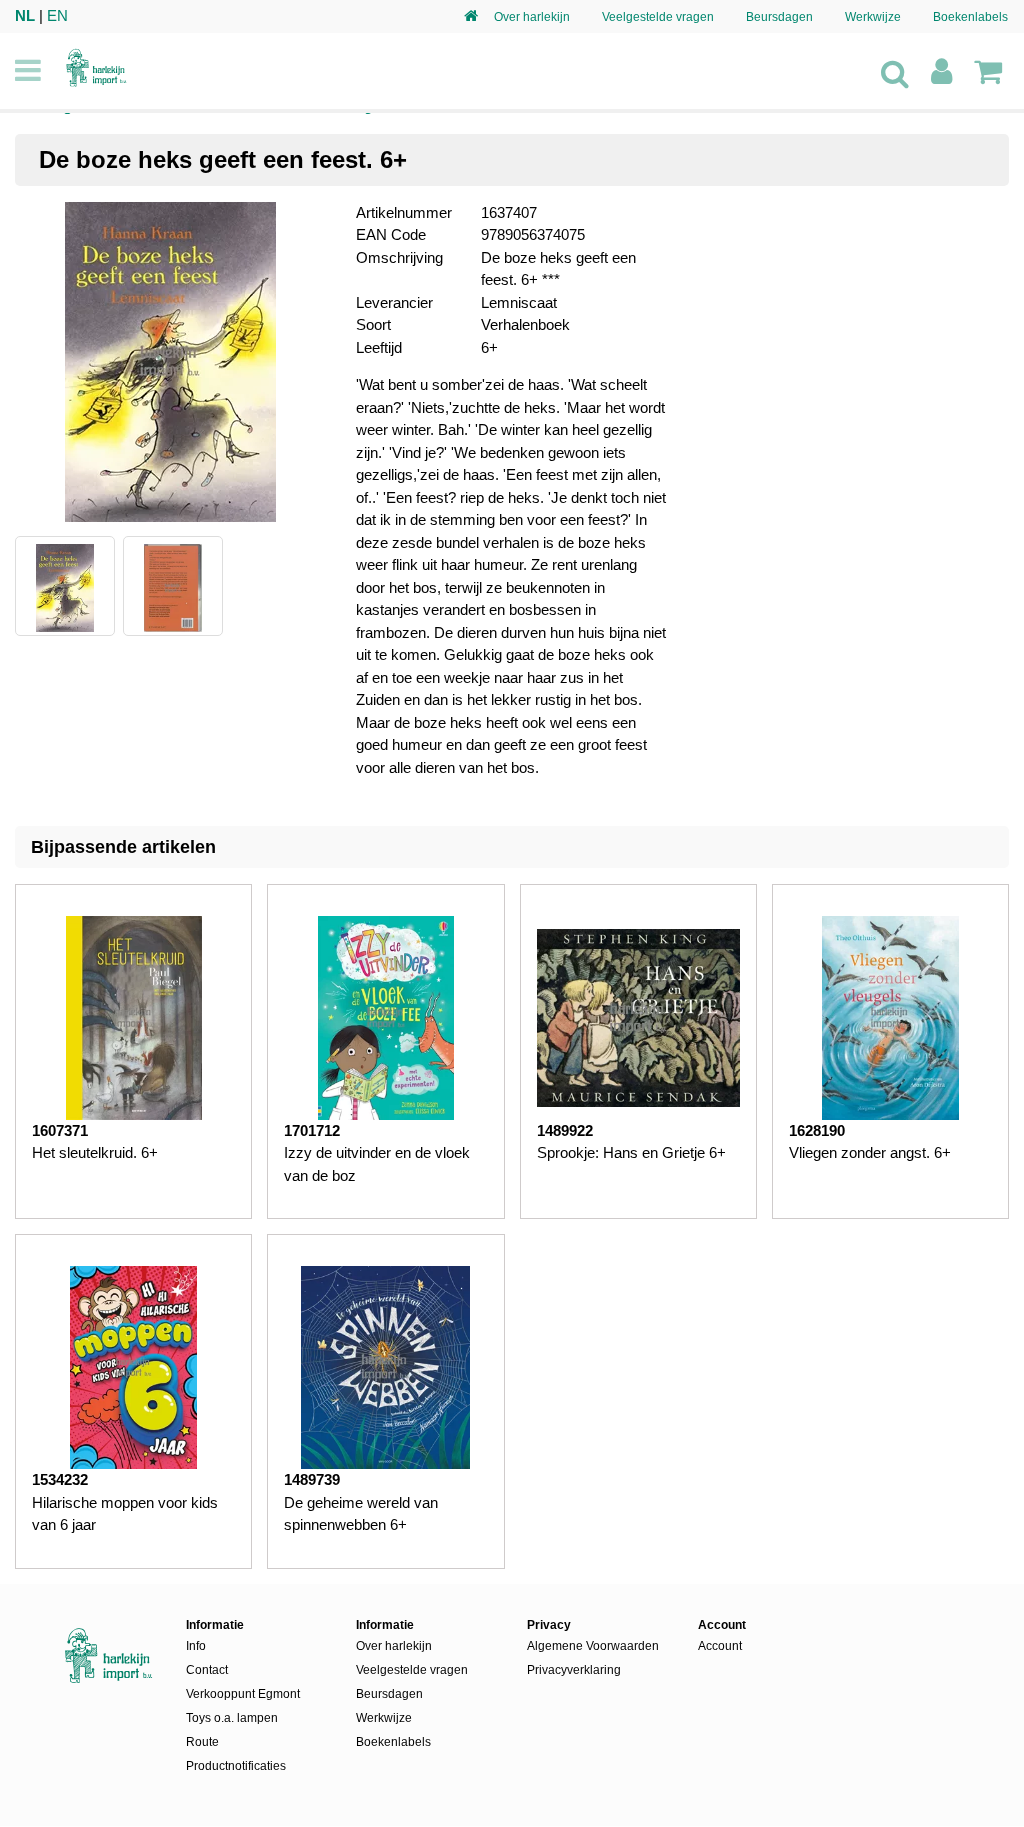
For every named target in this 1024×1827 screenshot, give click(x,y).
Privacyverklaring (574, 1670)
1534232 (60, 1479)
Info (196, 1646)
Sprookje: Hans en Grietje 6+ (631, 1152)
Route (202, 1742)
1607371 (60, 1130)
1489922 (565, 1130)
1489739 (312, 1479)
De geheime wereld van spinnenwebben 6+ (361, 1514)
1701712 (312, 1130)
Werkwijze (873, 17)
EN (57, 15)
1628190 (817, 1130)
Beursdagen (779, 17)
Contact (207, 1670)
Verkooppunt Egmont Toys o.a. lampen (243, 1706)
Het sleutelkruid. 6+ (95, 1152)
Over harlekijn (532, 17)
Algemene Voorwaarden (593, 1646)
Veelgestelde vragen (658, 17)
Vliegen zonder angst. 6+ (870, 1152)
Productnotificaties (236, 1766)
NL (25, 15)
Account (720, 1646)
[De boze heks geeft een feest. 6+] (170, 365)
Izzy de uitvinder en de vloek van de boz (377, 1164)
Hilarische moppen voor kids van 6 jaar (125, 1514)
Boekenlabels (970, 17)
